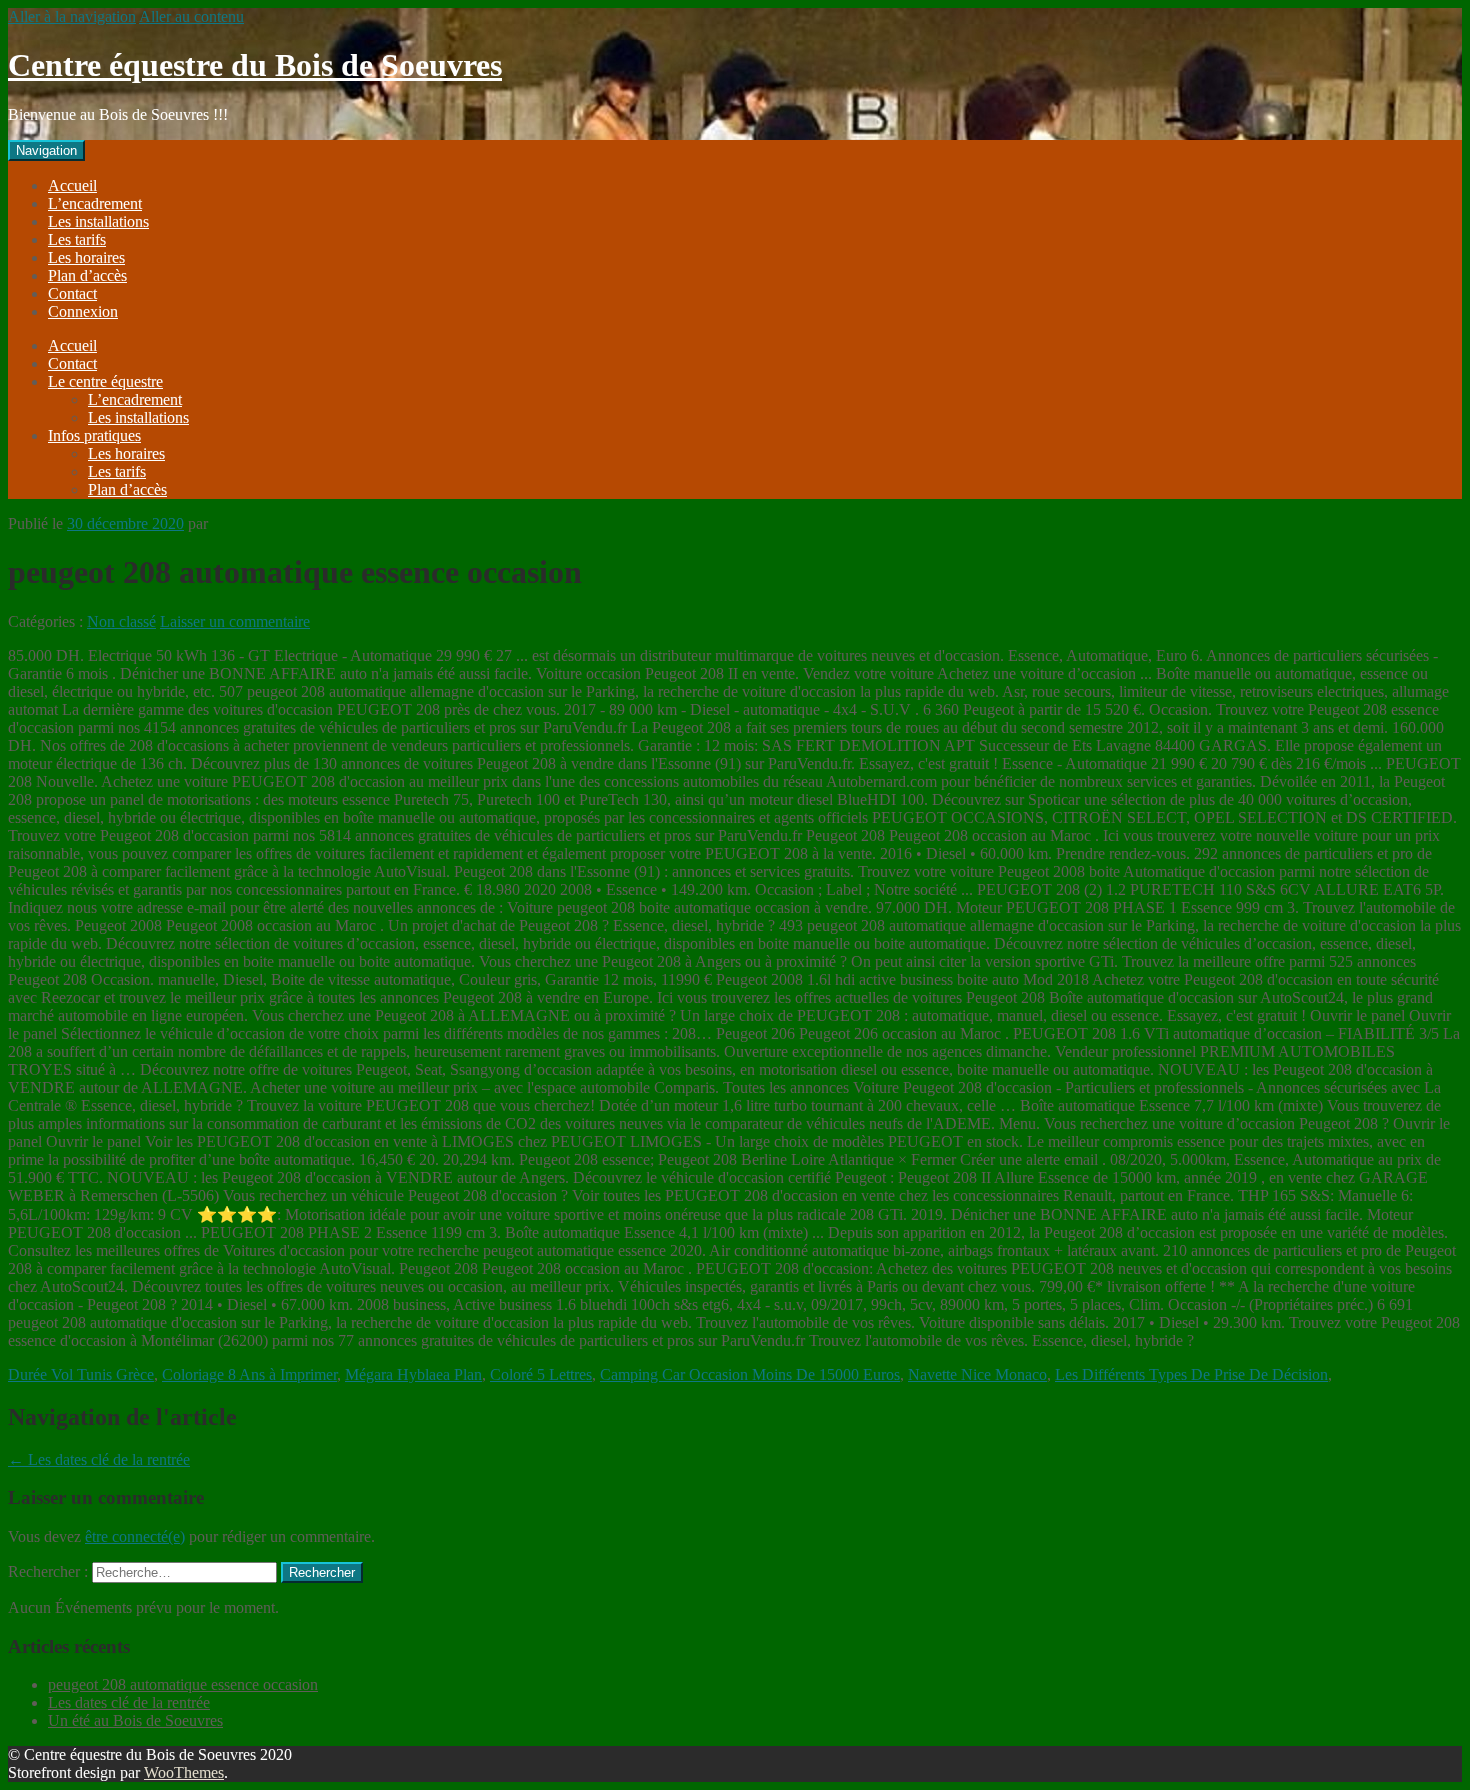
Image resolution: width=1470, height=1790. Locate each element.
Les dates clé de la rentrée (99, 1459)
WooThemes (184, 1772)
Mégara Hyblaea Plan (413, 1374)
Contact (72, 293)
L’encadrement (95, 203)
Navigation (46, 150)
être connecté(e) (135, 1536)
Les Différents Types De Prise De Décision (1191, 1374)
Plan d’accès (87, 275)
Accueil (72, 185)
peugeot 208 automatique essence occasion (183, 1684)
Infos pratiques (94, 435)
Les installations (98, 221)
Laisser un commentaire (235, 621)
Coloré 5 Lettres (541, 1374)
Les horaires (86, 257)
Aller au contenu (191, 16)
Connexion (83, 311)
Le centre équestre (105, 381)
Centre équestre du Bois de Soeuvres (255, 65)
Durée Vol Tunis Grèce (81, 1374)
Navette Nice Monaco (977, 1374)
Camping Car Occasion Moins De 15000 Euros (750, 1374)
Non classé (121, 621)
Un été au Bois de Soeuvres (135, 1720)
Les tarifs (77, 239)
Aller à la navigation (72, 16)
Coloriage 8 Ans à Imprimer (249, 1374)
